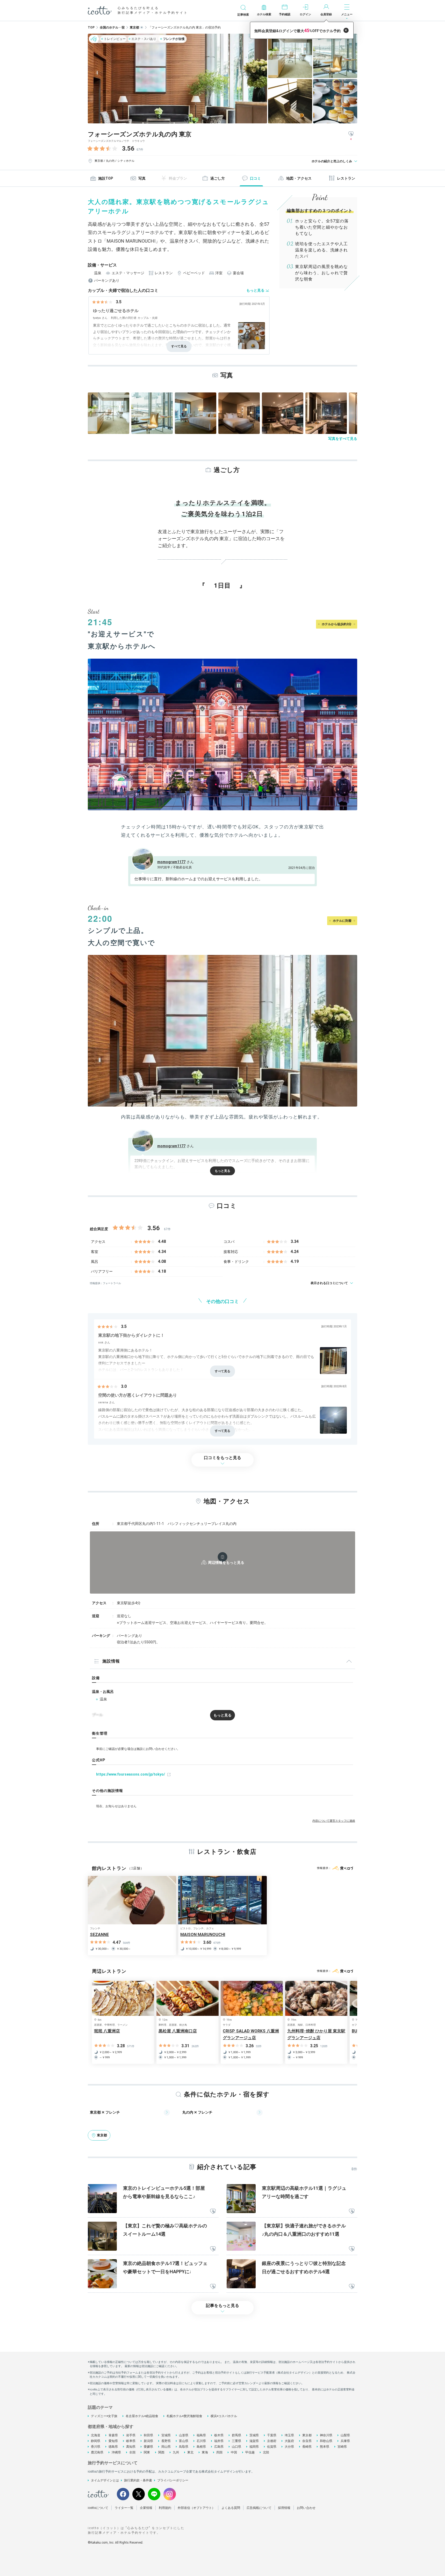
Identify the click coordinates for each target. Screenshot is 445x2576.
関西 (161, 2452)
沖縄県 (116, 2452)
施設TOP (106, 178)
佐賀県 (272, 2447)
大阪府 (289, 2441)
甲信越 (250, 2452)
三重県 (236, 2441)
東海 (205, 2452)
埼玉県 (289, 2435)
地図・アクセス (299, 178)
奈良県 (307, 2441)
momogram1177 (171, 862)
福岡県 (254, 2447)
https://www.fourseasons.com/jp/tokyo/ (131, 1774)
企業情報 (146, 2508)
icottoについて (98, 2508)
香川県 (96, 2447)
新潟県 (148, 2441)
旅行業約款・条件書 (138, 2480)
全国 (132, 2452)
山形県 (184, 2435)
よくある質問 (231, 2508)
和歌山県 (326, 2441)
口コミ (255, 178)
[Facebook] (123, 2494)
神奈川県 (326, 2435)
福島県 (201, 2435)
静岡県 (96, 2441)
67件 (140, 150)
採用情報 (284, 2508)
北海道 (96, 2435)
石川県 (201, 2441)
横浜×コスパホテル (224, 2416)
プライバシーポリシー (173, 2480)
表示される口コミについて (329, 1283)
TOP (91, 27)
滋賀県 (254, 2441)
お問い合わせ (306, 2508)
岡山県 (166, 2447)
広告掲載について (259, 2508)
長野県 (166, 2441)
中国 (234, 2452)
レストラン (346, 178)
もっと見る (255, 290)
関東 (147, 2452)
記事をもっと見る (222, 2306)
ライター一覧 (124, 2508)
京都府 (272, 2441)
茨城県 (254, 2435)
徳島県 (113, 2447)
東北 (190, 2452)
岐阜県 (131, 2441)
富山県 (184, 2441)
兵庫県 (345, 2441)
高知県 (131, 2447)
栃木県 (219, 2435)
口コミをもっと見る (222, 1458)
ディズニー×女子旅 (104, 2416)
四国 (219, 2452)
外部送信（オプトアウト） (196, 2508)
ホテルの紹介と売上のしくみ (332, 161)
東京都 (307, 2435)
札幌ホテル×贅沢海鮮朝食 (184, 2416)
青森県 (113, 2435)
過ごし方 (218, 178)
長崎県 (307, 2447)
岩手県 (131, 2435)
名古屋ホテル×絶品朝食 (142, 2416)
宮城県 (166, 2435)
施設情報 (111, 1661)
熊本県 (325, 2447)
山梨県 (345, 2435)
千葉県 (272, 2435)
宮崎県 (342, 2447)
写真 (142, 178)
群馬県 (236, 2435)
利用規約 (165, 2508)
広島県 (219, 2447)
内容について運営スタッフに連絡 (334, 1821)
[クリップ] (213, 2212)
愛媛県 (148, 2447)
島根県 (201, 2447)
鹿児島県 (97, 2452)
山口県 (236, 2447)
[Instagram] (170, 2494)
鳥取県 (184, 2447)
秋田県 (148, 2435)
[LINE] (154, 2494)
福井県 (219, 2441)
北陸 (266, 2452)
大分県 (289, 2447)
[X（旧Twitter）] (139, 2494)
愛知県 (113, 2441)
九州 (176, 2452)
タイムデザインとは (105, 2480)
